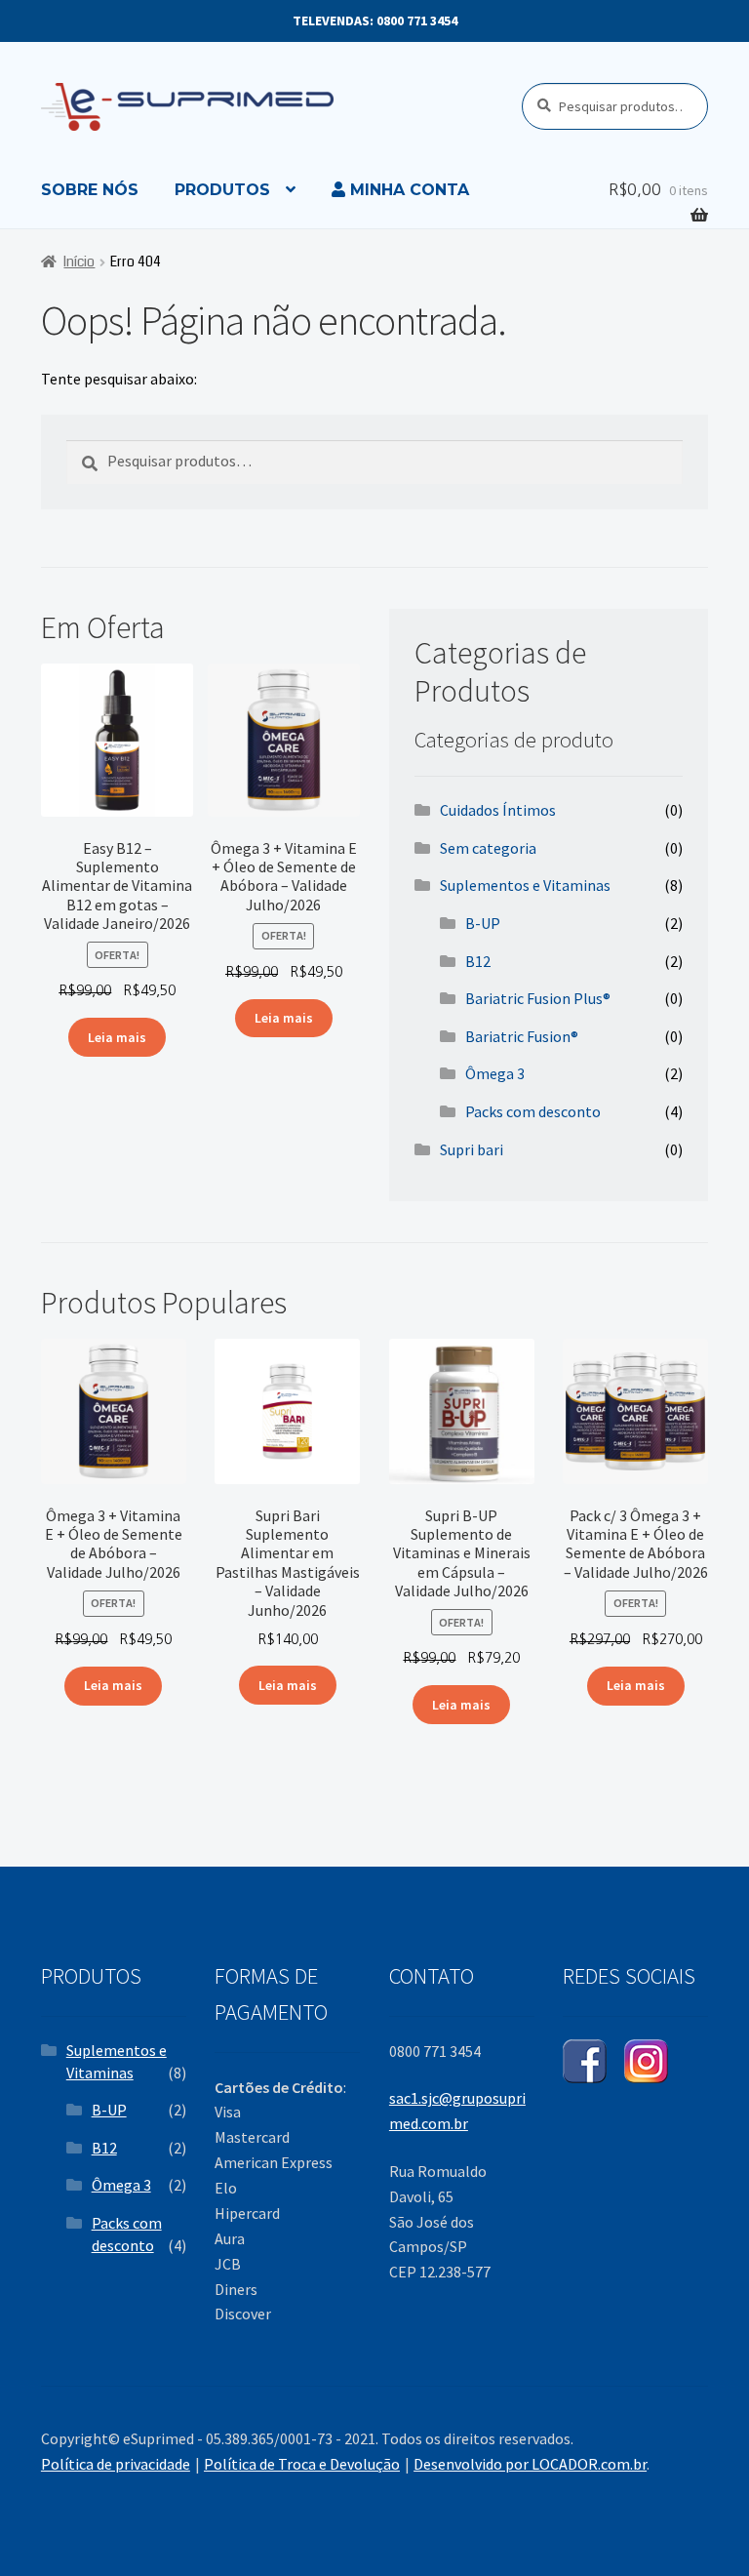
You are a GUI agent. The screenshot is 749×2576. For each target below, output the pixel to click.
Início (79, 262)
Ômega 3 (495, 1073)
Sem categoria (488, 848)
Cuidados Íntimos (498, 810)
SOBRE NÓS (90, 190)
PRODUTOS (222, 190)
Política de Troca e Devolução (302, 2464)
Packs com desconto (533, 1111)
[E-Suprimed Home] (175, 107)
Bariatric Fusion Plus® (538, 998)
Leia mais (117, 1037)
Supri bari (472, 1149)
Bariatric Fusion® (522, 1036)
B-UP (483, 923)
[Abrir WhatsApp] (700, 2527)
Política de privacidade (116, 2464)
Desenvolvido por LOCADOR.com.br (530, 2464)
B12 (478, 961)
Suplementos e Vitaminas (525, 885)
